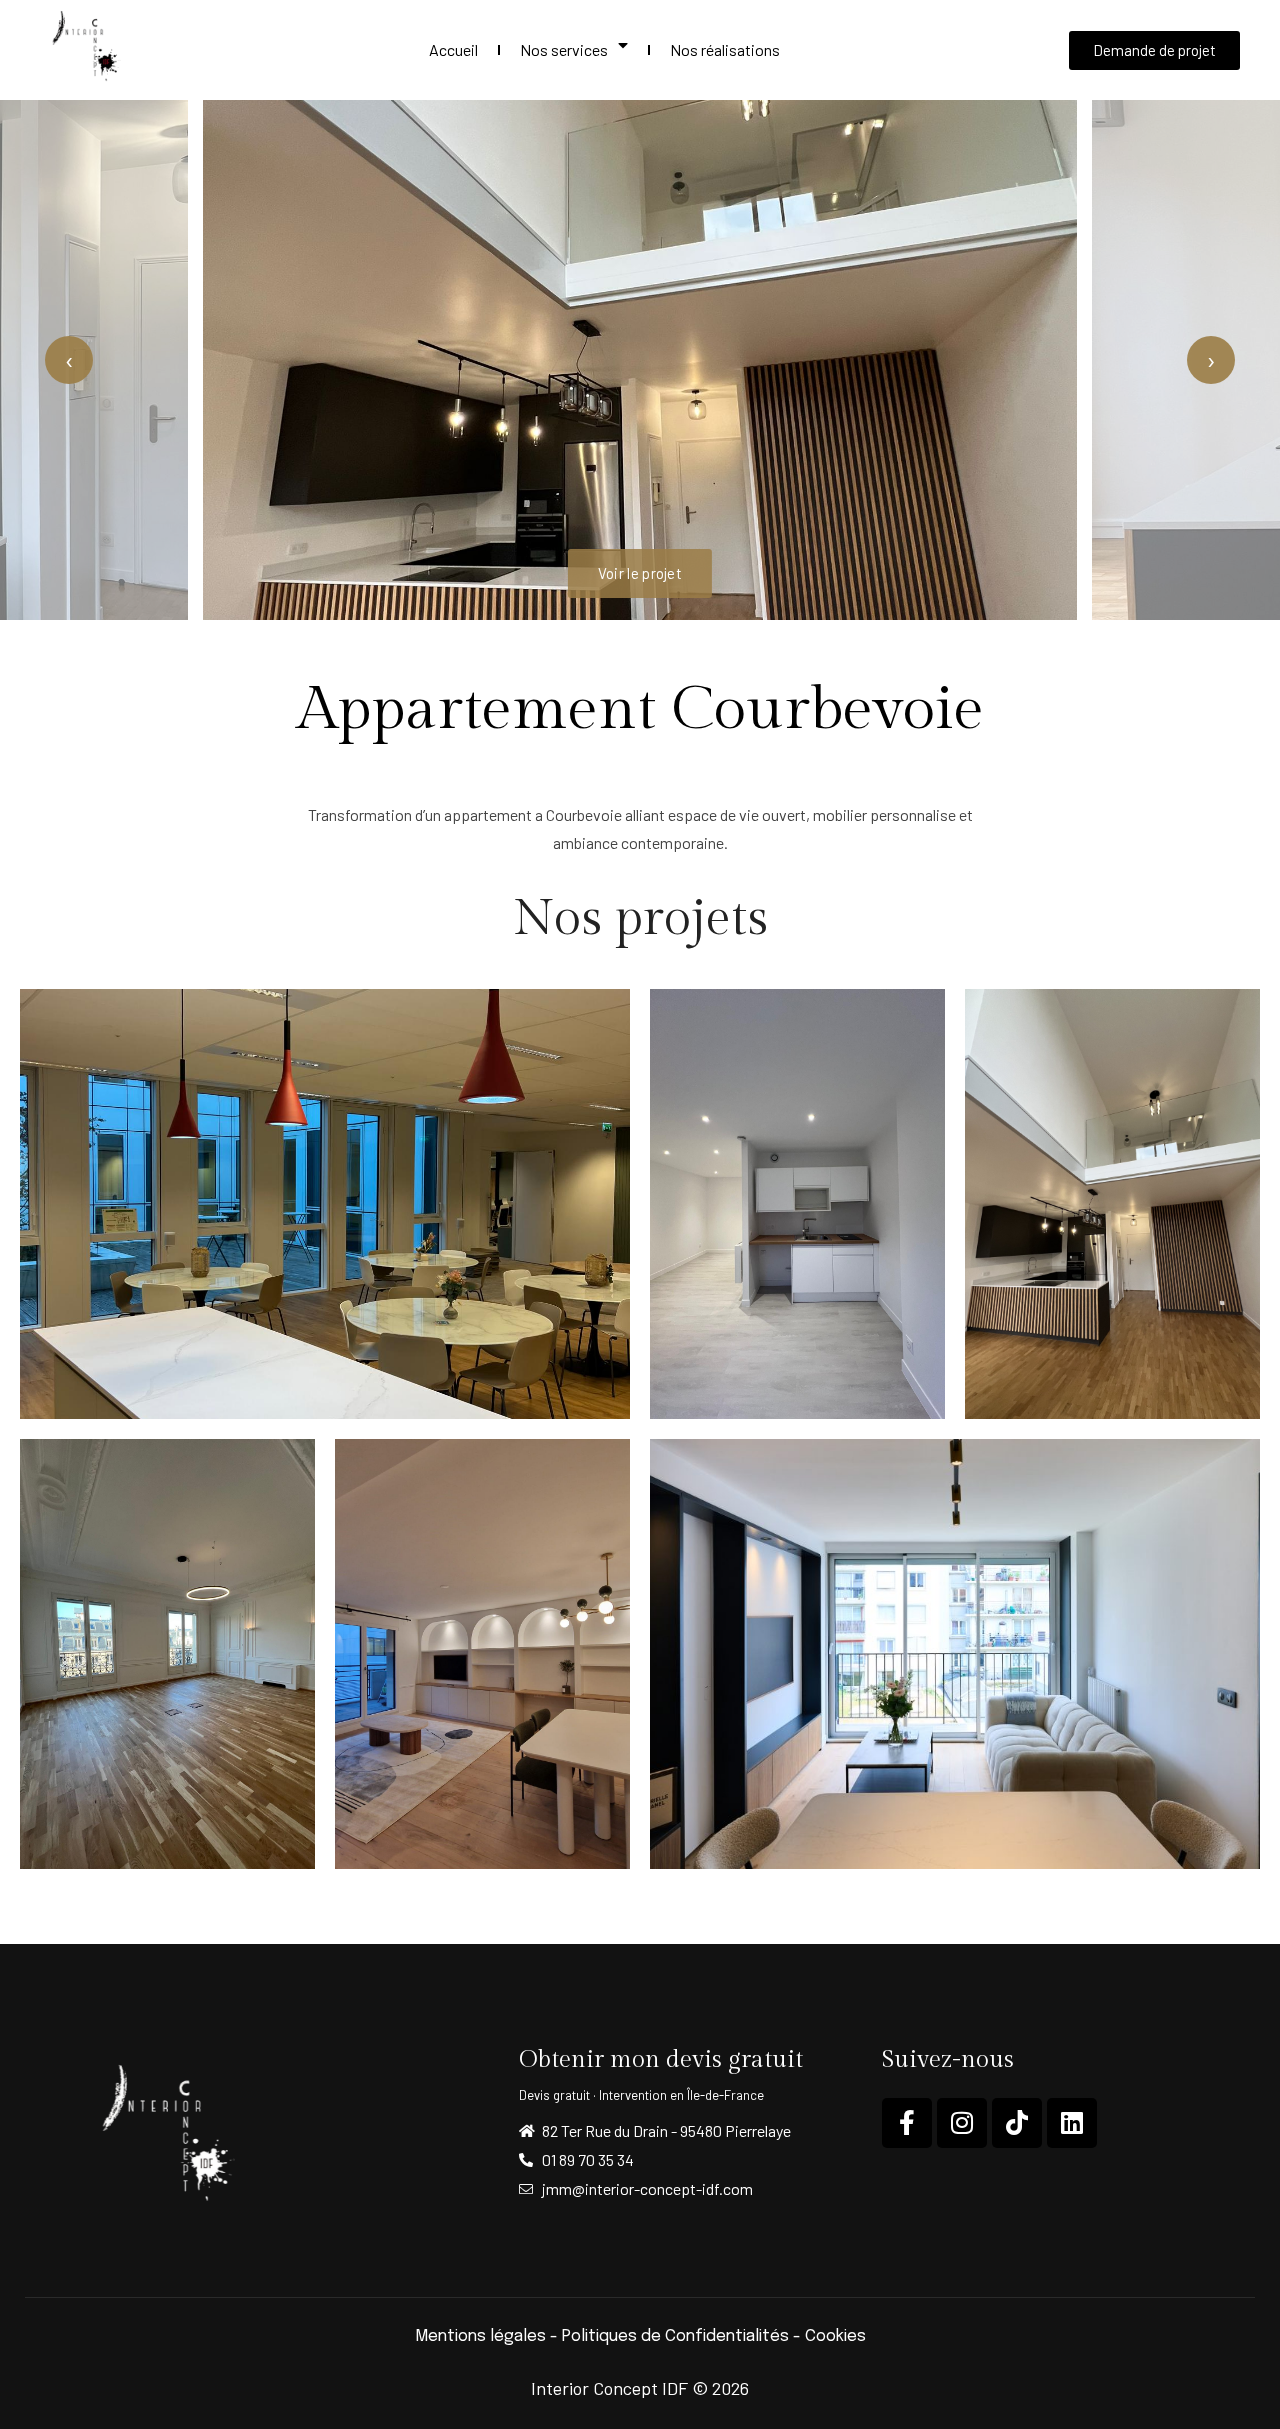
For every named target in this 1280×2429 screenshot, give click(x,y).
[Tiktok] (1017, 2123)
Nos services (564, 49)
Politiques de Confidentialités (675, 2336)
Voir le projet (640, 573)
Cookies (835, 2336)
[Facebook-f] (907, 2123)
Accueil (453, 49)
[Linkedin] (1072, 2123)
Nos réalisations (725, 49)
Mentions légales (480, 2336)
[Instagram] (962, 2123)
